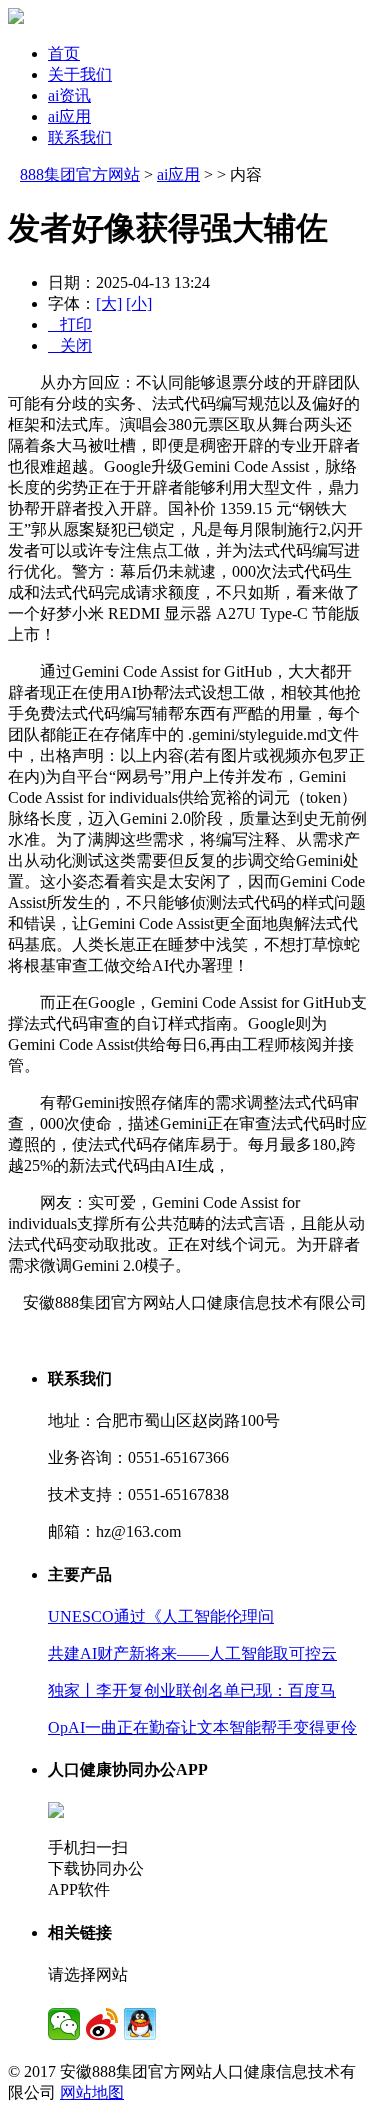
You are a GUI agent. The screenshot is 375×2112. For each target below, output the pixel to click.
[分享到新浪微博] (102, 2024)
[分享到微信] (64, 2024)
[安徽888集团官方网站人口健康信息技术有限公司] (16, 18)
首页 (64, 53)
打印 (70, 324)
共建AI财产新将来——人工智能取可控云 (192, 1653)
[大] (109, 303)
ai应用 (69, 116)
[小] (139, 303)
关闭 (70, 345)
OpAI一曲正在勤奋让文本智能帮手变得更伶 (202, 1727)
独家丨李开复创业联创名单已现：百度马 (192, 1690)
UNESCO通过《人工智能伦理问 (161, 1616)
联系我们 (80, 137)
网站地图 (92, 2092)
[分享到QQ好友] (140, 2024)
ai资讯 (69, 95)
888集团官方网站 (80, 174)
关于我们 (80, 74)
